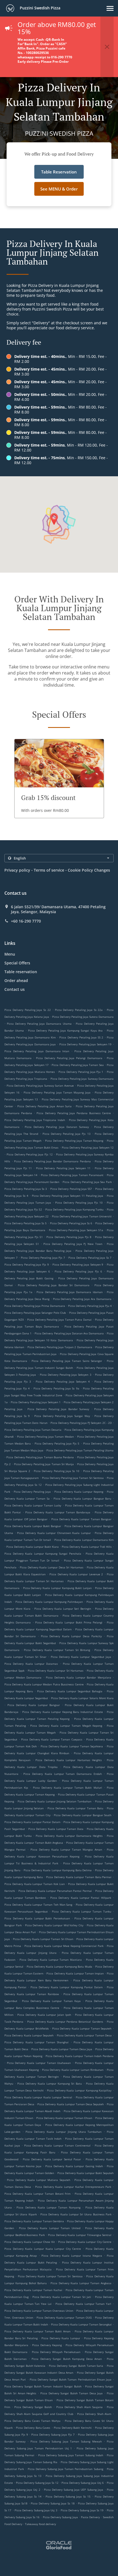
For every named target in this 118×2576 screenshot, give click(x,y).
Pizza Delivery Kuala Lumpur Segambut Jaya (81, 1657)
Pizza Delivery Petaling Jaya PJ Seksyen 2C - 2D (81, 1423)
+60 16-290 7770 (26, 921)
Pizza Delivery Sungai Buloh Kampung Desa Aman (67, 2359)
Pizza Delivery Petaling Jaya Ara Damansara (82, 1299)
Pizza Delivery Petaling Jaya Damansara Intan (37, 1051)
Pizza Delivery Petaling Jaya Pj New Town (73, 1244)
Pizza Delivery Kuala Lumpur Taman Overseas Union (39, 2311)
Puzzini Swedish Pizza (40, 8)
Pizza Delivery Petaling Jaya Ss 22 (28, 1010)
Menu (10, 954)
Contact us (15, 989)
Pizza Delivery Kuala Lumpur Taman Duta (56, 1829)
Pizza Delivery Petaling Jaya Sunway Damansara (82, 1079)
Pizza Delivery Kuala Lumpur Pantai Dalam (32, 1822)
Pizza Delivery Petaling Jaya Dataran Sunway (57, 1127)
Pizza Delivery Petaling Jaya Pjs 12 (30, 1154)
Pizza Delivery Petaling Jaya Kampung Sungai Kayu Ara (65, 1030)
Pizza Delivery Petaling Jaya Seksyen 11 (63, 1168)
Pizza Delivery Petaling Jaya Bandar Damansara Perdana (52, 1161)
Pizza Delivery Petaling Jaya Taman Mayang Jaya (57, 1092)
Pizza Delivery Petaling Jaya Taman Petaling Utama (80, 1450)
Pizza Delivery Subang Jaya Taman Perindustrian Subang (65, 2469)
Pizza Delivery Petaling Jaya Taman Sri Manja (44, 1464)
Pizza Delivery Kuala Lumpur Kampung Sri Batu (50, 2083)
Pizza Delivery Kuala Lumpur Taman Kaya (51, 2001)
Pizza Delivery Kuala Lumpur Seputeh (29, 2035)
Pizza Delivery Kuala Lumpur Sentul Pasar (52, 2159)
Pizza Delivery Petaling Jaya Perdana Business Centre (74, 1113)
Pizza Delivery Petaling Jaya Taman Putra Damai (59, 1320)
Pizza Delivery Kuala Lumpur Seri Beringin (63, 1609)
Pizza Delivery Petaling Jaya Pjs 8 (69, 1237)
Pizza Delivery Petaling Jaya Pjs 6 (78, 1271)
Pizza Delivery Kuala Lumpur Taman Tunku (82, 1911)
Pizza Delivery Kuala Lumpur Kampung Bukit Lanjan (57, 1588)
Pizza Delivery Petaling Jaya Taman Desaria (33, 1430)
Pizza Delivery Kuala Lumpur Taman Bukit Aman (37, 2331)
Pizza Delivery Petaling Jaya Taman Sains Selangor (67, 1361)
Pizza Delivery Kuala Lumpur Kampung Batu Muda (59, 1966)
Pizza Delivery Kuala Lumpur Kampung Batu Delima (58, 1870)
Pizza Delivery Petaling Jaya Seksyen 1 (36, 1402)
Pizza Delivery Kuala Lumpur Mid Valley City (54, 1925)
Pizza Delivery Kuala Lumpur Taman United (50, 2228)
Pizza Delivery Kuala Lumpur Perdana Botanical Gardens (65, 2022)
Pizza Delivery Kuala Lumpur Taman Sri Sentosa (50, 2276)
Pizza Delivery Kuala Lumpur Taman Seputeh (82, 2028)
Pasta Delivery (91, 2517)
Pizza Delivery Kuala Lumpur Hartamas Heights (69, 1760)
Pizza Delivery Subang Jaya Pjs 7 (53, 2434)
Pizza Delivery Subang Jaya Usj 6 (83, 2483)
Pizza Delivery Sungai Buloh (33, 2407)
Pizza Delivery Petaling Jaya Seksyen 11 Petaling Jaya (68, 1196)
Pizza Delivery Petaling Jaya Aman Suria (45, 1106)
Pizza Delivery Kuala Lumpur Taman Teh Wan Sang (38, 1905)
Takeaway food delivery (40, 2524)
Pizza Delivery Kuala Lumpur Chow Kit (30, 2242)
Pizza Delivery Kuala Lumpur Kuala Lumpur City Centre (43, 2249)
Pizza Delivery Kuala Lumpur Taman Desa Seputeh (71, 2104)
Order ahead (16, 980)
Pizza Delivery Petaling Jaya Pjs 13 (67, 1134)
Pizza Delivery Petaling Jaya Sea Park (87, 1182)
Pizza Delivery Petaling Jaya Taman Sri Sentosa (73, 1478)
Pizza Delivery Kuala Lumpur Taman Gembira (34, 2221)
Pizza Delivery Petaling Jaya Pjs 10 (79, 1203)
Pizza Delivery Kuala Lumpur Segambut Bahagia (70, 1691)
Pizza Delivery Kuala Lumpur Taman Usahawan (39, 2063)
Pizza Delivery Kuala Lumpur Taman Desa (84, 2035)
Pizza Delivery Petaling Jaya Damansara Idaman (69, 1292)
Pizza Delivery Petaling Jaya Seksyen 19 (85, 1044)
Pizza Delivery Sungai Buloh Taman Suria (76, 2366)
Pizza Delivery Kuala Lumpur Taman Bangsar (81, 1519)
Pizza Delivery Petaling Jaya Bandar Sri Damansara (54, 1285)
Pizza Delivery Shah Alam (94, 2414)
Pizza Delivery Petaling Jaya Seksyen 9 (78, 1264)
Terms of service (49, 870)
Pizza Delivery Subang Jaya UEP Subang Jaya (74, 2490)
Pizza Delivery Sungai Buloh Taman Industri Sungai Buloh (43, 2386)
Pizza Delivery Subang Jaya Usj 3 (36, 2510)
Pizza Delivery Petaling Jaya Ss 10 (57, 1471)
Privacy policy (17, 870)
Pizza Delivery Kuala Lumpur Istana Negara (72, 2256)
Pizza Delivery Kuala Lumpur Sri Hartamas (56, 1671)
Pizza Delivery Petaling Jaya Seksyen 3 (66, 1375)
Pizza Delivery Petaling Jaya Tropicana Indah (35, 1120)
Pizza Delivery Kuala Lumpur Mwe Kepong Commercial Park (64, 1946)
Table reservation (21, 972)
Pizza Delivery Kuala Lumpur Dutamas (31, 1664)
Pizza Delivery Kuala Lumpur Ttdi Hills (87, 1547)
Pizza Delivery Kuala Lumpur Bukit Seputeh (85, 2173)
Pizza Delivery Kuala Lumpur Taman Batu (75, 1808)
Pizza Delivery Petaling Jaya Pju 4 (90, 1306)
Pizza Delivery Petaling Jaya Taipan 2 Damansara (60, 1347)
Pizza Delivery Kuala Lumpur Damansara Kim (84, 1540)
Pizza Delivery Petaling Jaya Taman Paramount (72, 1175)
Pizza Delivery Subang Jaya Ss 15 (68, 2496)
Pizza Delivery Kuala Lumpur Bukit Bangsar (33, 1526)
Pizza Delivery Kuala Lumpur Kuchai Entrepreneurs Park (73, 2187)
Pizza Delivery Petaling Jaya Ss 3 (26, 1189)
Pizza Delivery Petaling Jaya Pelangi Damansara (69, 1058)
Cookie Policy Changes (89, 870)
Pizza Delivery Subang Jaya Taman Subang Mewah (66, 2441)
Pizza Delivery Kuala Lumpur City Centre (85, 2242)
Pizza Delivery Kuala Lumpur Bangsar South (83, 1815)
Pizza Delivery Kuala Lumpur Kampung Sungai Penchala (43, 1554)
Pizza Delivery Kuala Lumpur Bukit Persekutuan (37, 1918)
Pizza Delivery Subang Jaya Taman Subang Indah (71, 2455)
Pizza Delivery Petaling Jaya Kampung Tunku (75, 1209)
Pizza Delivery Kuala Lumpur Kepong (79, 1492)
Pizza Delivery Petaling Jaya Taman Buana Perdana (40, 1457)
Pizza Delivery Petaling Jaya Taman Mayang (74, 1141)
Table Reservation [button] (59, 172)
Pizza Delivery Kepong (47, 2345)
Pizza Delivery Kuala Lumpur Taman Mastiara (51, 1960)
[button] (110, 8)
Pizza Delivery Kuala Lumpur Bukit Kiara (33, 1547)
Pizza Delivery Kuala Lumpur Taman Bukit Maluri (68, 1788)
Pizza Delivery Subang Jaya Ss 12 (37, 2483)
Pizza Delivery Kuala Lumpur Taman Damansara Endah (62, 1774)
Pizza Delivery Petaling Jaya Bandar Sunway (58, 1409)
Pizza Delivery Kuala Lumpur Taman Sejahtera (72, 1746)
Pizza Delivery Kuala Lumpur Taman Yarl (83, 2304)
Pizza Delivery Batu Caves (33, 2428)
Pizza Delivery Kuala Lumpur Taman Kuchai (33, 2290)
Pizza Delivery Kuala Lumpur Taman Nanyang (48, 2207)
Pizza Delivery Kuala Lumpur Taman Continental (57, 2145)
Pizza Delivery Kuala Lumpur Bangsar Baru (82, 1498)
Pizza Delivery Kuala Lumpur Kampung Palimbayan (49, 1602)
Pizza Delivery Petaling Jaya (32, 1492)
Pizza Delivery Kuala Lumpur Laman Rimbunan (73, 2070)
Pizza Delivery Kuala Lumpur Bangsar (34, 1705)
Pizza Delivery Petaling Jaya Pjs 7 (43, 1258)
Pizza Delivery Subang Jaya (60, 2517)
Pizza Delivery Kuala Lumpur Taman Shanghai (37, 2042)
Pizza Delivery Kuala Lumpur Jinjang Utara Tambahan (64, 2132)
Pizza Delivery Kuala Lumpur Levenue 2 (76, 1574)
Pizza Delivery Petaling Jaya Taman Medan (45, 1437)
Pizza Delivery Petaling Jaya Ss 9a (56, 1388)
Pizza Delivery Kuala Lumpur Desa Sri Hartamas (52, 1567)
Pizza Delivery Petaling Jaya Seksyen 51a (76, 1230)
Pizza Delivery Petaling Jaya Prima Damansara (35, 1306)
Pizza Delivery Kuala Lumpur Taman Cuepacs (52, 1739)
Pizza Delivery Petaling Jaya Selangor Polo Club (35, 1313)
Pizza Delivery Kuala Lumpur (61, 2338)
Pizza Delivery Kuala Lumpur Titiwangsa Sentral (80, 2235)
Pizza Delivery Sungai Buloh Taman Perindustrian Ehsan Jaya (71, 2379)
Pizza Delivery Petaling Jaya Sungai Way (62, 1416)
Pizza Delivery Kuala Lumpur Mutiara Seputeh (38, 2180)
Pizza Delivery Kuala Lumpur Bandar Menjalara (78, 1677)
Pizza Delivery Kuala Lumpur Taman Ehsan (64, 2118)
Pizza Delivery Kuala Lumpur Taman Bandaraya (58, 1512)
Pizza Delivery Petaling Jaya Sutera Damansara (83, 1017)
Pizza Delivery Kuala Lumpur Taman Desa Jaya (62, 2049)
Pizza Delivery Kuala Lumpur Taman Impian (75, 1973)
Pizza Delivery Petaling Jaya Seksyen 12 (88, 1147)
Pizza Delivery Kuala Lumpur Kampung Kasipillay (79, 2090)
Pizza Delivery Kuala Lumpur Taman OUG (64, 2317)
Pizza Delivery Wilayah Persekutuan (56, 2352)
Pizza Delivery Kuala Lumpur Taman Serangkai (81, 2324)
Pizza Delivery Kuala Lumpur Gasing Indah (74, 2166)
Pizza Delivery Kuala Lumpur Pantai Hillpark (81, 1898)
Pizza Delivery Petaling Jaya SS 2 (81, 1037)
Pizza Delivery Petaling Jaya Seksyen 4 (63, 1381)
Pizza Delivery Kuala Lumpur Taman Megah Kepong (66, 1726)
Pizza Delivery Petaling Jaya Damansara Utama (39, 1024)
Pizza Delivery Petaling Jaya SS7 (71, 1189)
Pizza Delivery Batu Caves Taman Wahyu (32, 2421)
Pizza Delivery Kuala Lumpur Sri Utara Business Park (76, 2214)
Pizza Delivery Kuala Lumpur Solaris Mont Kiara (82, 1698)
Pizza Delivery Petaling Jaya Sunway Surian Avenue (40, 1086)
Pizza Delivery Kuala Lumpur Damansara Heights (69, 1836)
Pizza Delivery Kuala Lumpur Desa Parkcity (71, 1636)
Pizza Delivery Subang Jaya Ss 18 (53, 2503)
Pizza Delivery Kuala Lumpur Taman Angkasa (81, 2283)
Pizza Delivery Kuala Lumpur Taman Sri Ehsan (43, 1939)
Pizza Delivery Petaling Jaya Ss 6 (71, 1223)
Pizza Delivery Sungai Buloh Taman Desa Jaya (72, 2393)
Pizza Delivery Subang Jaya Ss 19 (82, 2510)
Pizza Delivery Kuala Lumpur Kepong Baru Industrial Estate (62, 1712)
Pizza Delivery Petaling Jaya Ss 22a (79, 1010)
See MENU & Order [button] (59, 189)
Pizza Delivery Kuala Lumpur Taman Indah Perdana (80, 2056)
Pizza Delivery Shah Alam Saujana (79, 2407)
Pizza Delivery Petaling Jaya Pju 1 (81, 1072)
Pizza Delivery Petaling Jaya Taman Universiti (82, 1216)
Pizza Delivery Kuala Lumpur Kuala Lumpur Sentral (38, 2097)
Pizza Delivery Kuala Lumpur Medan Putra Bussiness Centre (44, 1684)
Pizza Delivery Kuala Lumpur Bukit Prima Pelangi (69, 1622)
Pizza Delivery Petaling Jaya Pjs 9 (27, 1264)
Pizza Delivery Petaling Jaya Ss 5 (26, 1223)
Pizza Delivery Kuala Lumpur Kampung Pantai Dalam (67, 1987)
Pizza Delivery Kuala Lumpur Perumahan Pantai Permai (55, 1891)
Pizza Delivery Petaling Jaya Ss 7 (90, 1258)
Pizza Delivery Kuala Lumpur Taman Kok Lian (35, 1884)
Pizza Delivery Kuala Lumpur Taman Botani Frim (37, 2194)
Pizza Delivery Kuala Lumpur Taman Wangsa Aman (66, 1849)
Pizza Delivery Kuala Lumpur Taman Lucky (33, 1505)
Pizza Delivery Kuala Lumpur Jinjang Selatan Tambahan (54, 1801)
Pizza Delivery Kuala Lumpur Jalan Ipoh (44, 2015)
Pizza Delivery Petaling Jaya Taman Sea (78, 1065)
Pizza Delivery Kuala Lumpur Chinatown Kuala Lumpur (54, 1533)
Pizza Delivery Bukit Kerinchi (73, 2428)
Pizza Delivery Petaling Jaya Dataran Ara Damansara (69, 1333)
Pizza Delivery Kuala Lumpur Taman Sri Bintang (57, 1650)
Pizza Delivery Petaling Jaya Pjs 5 (57, 1443)
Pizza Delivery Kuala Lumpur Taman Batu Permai (79, 1877)
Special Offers (17, 963)
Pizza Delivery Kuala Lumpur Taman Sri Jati (62, 2297)
